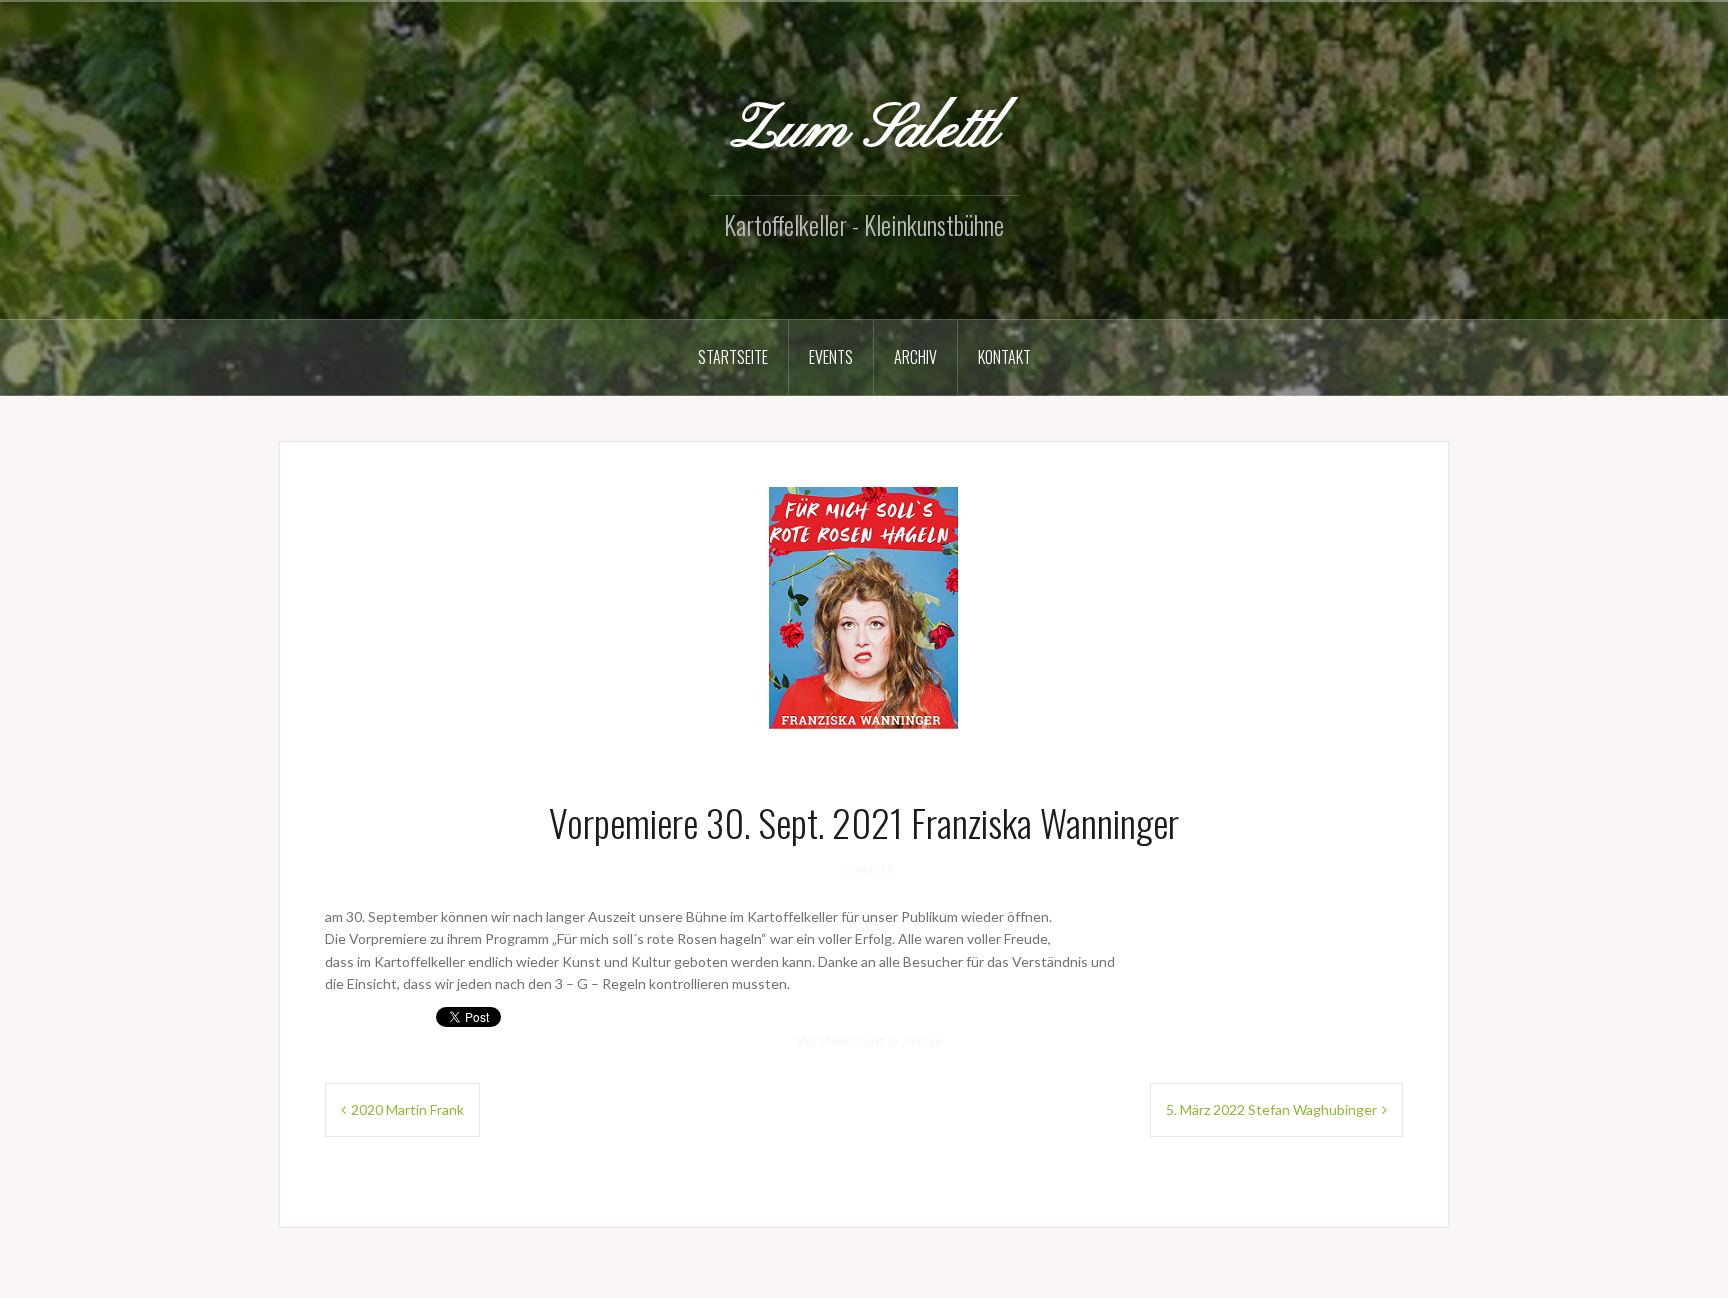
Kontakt (1004, 357)
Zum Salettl (864, 131)
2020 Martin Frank (407, 1109)
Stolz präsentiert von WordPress (396, 1284)
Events (831, 357)
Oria (575, 1284)
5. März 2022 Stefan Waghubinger (1271, 1109)
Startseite (733, 357)
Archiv (915, 357)
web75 (873, 869)
